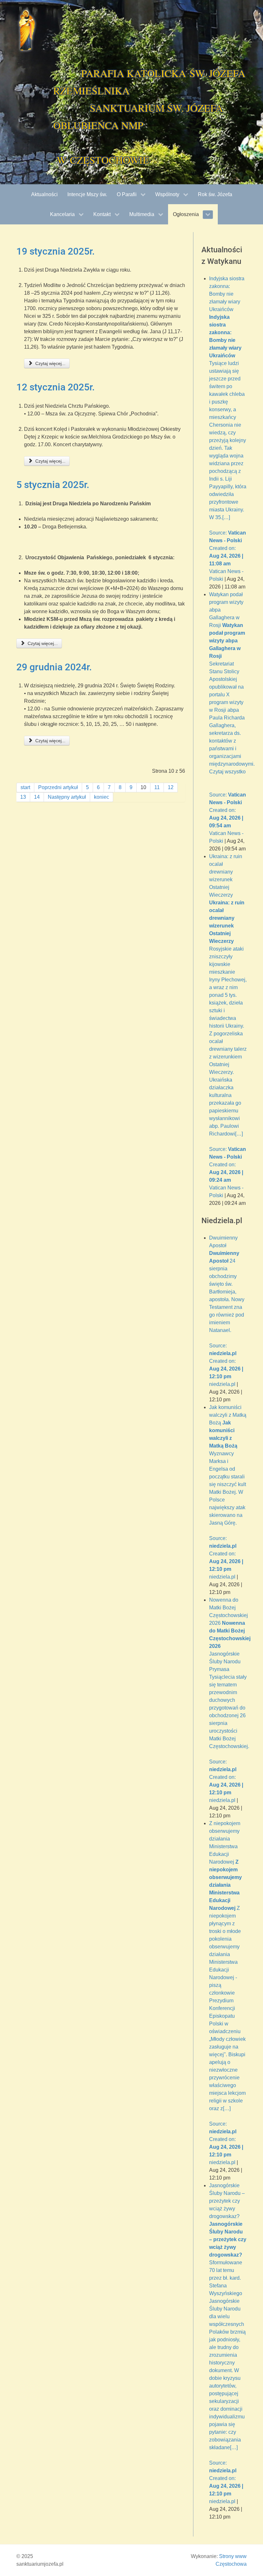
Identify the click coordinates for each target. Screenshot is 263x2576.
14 (37, 797)
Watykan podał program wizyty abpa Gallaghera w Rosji (232, 710)
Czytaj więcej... (50, 363)
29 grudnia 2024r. (54, 667)
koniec (102, 797)
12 (171, 787)
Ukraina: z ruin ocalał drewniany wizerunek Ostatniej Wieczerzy (228, 1018)
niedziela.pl (222, 1384)
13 (23, 797)
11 (157, 787)
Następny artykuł (67, 797)
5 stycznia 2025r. (53, 485)
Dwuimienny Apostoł (227, 1307)
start (25, 787)
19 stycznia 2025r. (55, 251)
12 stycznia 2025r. (55, 387)
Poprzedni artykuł (58, 787)
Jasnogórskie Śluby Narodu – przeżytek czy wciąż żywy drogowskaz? (228, 2340)
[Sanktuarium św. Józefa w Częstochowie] (27, 30)
